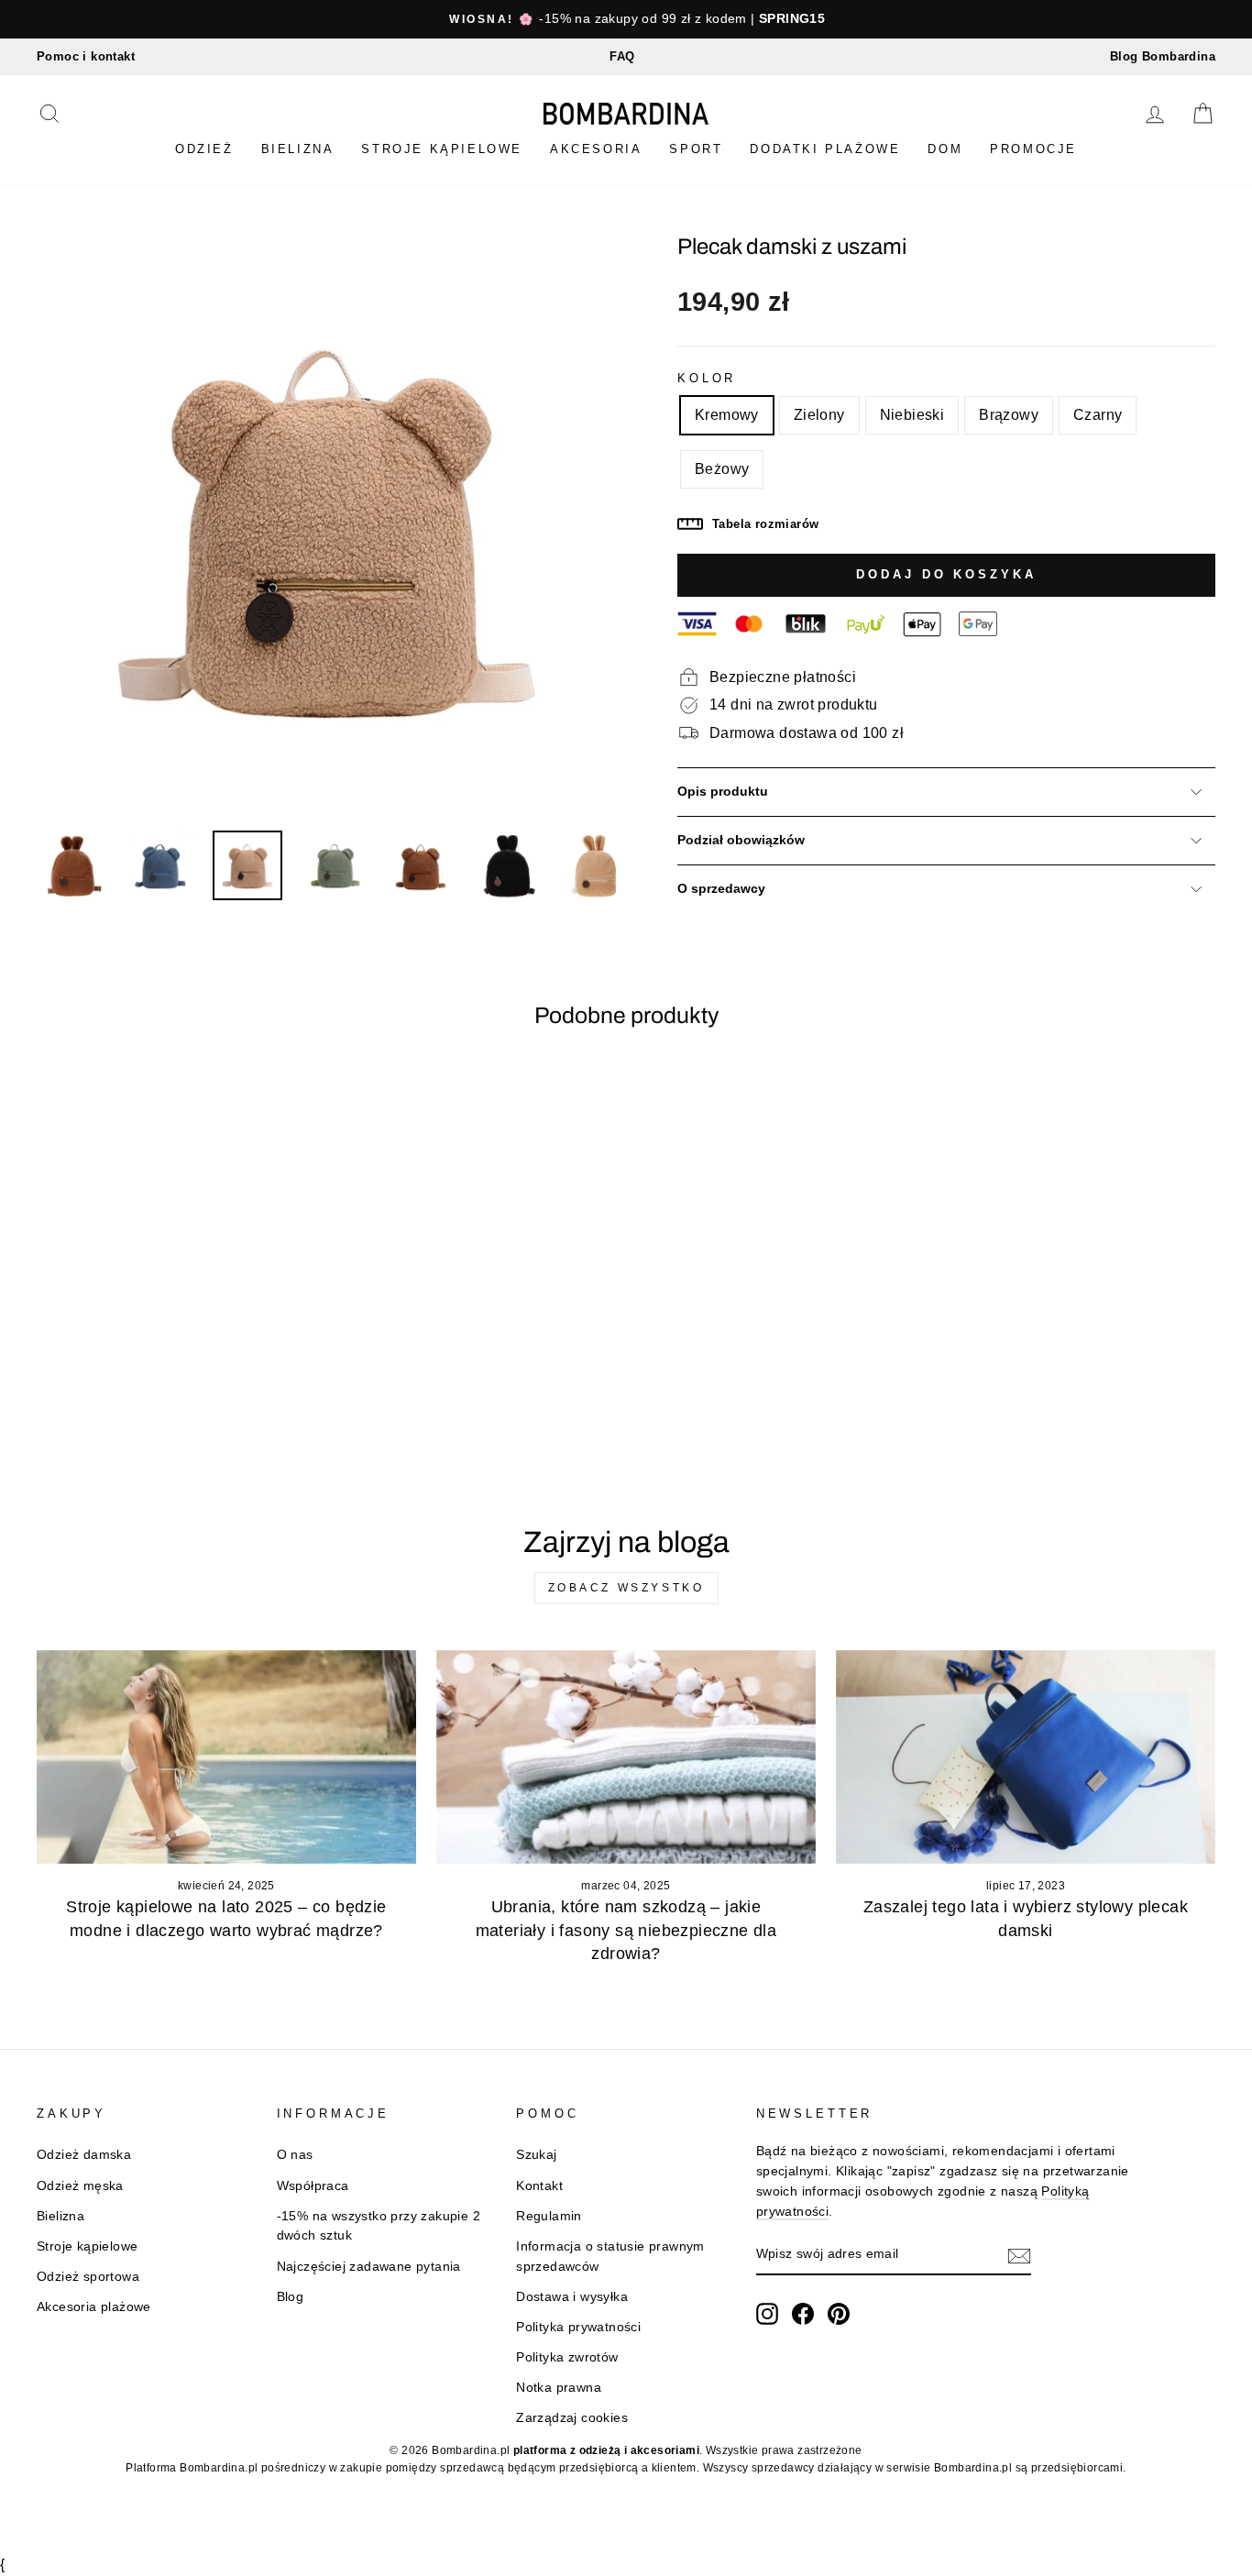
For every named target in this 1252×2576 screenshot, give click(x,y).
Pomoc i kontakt (86, 56)
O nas (295, 2155)
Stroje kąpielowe (442, 149)
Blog (291, 2297)
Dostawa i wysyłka (572, 2297)
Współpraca (313, 2186)
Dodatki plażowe (825, 149)
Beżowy (722, 469)
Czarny (1098, 415)
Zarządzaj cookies (572, 2418)
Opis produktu (723, 792)
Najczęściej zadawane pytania (369, 2267)
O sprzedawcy (721, 889)
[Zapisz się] (1019, 2255)
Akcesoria (596, 149)
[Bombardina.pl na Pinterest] (839, 2314)
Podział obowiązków (741, 840)
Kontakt (539, 2186)
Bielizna (298, 149)
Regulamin (549, 2216)
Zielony (819, 415)
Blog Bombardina (1163, 56)
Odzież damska (84, 2155)
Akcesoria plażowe (94, 2307)
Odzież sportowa (88, 2277)
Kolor (707, 378)
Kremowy (727, 415)
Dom (945, 149)
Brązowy (1009, 415)
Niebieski (912, 415)
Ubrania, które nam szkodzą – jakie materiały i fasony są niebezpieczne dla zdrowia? (626, 1930)
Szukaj (536, 2155)
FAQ (622, 56)
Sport (696, 149)
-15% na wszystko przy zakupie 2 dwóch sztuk (379, 2226)
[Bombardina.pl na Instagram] (767, 2314)
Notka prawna (559, 2388)
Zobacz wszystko (626, 1588)
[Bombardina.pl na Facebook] (803, 2314)
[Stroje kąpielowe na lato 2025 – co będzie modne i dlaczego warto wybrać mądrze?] (226, 1757)
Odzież (204, 149)
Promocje (1033, 149)
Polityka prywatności (578, 2327)
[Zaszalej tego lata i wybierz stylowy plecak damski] (1026, 1757)
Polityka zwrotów (567, 2357)
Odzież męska (80, 2186)
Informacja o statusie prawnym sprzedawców (610, 2257)
